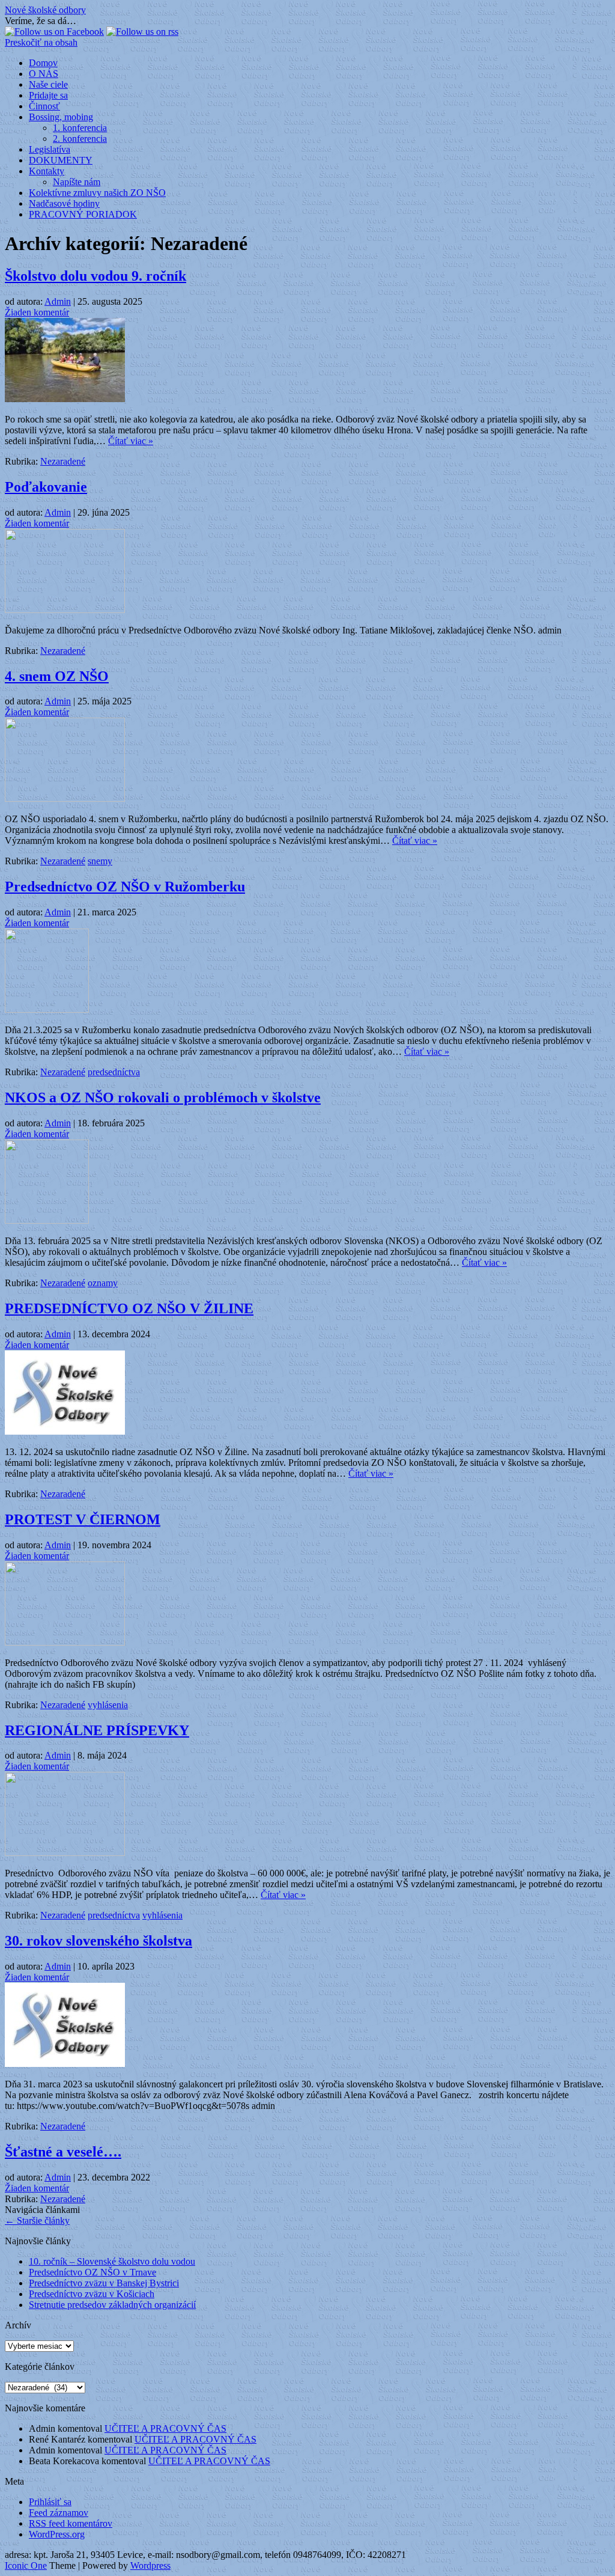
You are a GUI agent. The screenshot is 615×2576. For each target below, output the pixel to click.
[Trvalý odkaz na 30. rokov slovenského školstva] (65, 2064)
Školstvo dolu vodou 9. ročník (95, 276)
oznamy (103, 1283)
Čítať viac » (131, 441)
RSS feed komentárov (71, 2523)
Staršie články (37, 2220)
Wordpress (150, 2565)
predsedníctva (114, 1072)
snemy (100, 861)
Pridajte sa (48, 95)
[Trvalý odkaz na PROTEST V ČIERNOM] (65, 1642)
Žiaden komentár (37, 312)
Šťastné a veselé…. (63, 2152)
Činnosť (44, 106)
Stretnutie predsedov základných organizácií (112, 2305)
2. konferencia (80, 139)
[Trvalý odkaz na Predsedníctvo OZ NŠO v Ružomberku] (47, 1009)
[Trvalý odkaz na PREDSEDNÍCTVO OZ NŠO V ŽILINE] (65, 1431)
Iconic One (26, 2565)
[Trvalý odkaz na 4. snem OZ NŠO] (65, 798)
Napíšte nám (77, 182)
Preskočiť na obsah (41, 42)
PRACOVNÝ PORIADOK (83, 214)
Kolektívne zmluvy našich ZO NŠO (97, 193)
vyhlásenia (108, 1705)
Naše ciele (48, 84)
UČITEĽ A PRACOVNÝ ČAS (165, 2428)
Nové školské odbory (45, 10)
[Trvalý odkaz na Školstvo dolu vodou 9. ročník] (65, 399)
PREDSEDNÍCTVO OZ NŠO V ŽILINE (129, 1308)
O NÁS (44, 74)
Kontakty (47, 171)
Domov (43, 63)
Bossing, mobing (61, 117)
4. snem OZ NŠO (57, 676)
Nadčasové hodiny (64, 203)
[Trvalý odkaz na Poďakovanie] (65, 610)
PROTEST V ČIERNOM (83, 1519)
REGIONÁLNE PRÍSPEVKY (97, 1730)
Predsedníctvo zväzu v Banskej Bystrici (104, 2283)
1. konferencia (80, 128)
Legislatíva (50, 149)
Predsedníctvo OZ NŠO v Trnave (92, 2272)
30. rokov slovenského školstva (98, 1941)
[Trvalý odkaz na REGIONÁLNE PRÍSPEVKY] (65, 1853)
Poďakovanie (46, 487)
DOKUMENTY (61, 160)
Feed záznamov (59, 2513)
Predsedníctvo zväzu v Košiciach (92, 2294)
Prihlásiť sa (50, 2502)
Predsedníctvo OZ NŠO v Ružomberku (125, 887)
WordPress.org (57, 2534)
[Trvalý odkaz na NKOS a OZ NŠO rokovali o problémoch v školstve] (47, 1220)
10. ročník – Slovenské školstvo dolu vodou (112, 2261)
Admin (58, 301)
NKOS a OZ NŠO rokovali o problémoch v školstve (163, 1097)
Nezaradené (63, 461)
